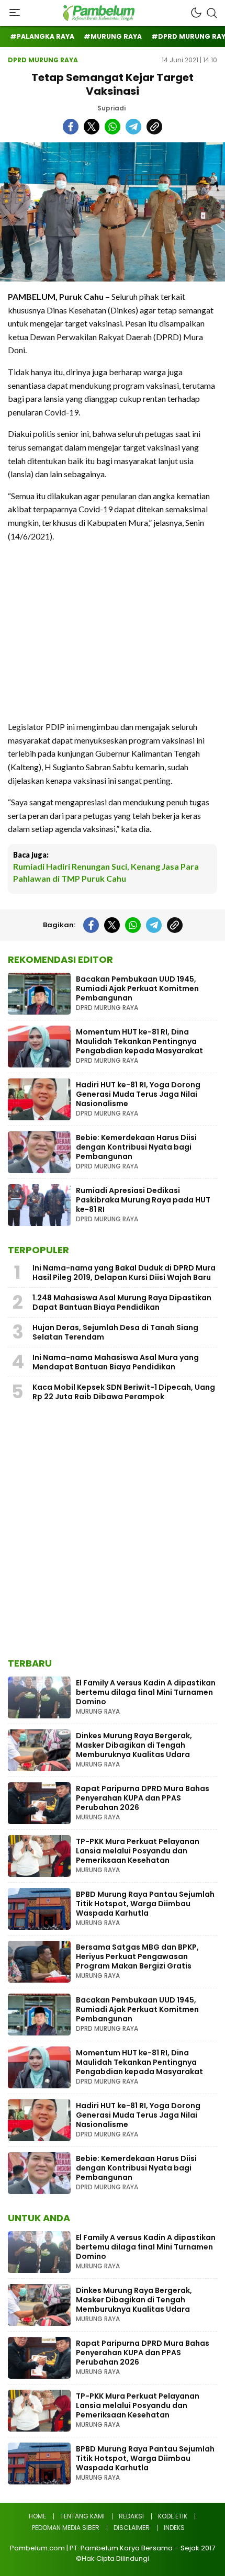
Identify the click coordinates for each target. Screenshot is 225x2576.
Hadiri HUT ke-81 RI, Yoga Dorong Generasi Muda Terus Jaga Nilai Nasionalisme (138, 1094)
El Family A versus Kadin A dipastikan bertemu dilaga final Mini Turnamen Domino (146, 1692)
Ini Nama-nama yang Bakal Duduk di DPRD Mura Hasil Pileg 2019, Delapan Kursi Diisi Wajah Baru (124, 1273)
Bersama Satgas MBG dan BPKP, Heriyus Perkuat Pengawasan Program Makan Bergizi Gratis (137, 1956)
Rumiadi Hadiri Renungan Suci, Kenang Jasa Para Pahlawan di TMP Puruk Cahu (106, 872)
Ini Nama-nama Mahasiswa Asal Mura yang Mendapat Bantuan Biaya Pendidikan (116, 1362)
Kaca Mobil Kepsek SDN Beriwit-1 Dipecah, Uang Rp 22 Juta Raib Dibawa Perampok (124, 1392)
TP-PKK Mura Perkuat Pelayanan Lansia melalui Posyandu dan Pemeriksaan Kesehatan (138, 1851)
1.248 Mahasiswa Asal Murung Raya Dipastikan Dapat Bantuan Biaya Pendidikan (122, 1302)
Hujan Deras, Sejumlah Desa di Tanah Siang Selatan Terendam (115, 1332)
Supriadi (111, 108)
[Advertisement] (113, 631)
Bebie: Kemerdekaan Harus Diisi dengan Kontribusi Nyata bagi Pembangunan (136, 1147)
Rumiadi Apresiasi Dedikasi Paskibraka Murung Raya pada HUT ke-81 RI (143, 1200)
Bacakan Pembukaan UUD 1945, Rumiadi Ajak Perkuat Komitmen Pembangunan (137, 988)
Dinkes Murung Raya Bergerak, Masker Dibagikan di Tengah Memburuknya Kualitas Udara (134, 1745)
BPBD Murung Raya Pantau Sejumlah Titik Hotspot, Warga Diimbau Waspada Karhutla (145, 1904)
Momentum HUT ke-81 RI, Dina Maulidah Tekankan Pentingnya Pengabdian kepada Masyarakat (139, 1041)
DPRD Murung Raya (43, 60)
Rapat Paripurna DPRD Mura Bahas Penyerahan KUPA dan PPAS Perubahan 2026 (143, 1798)
